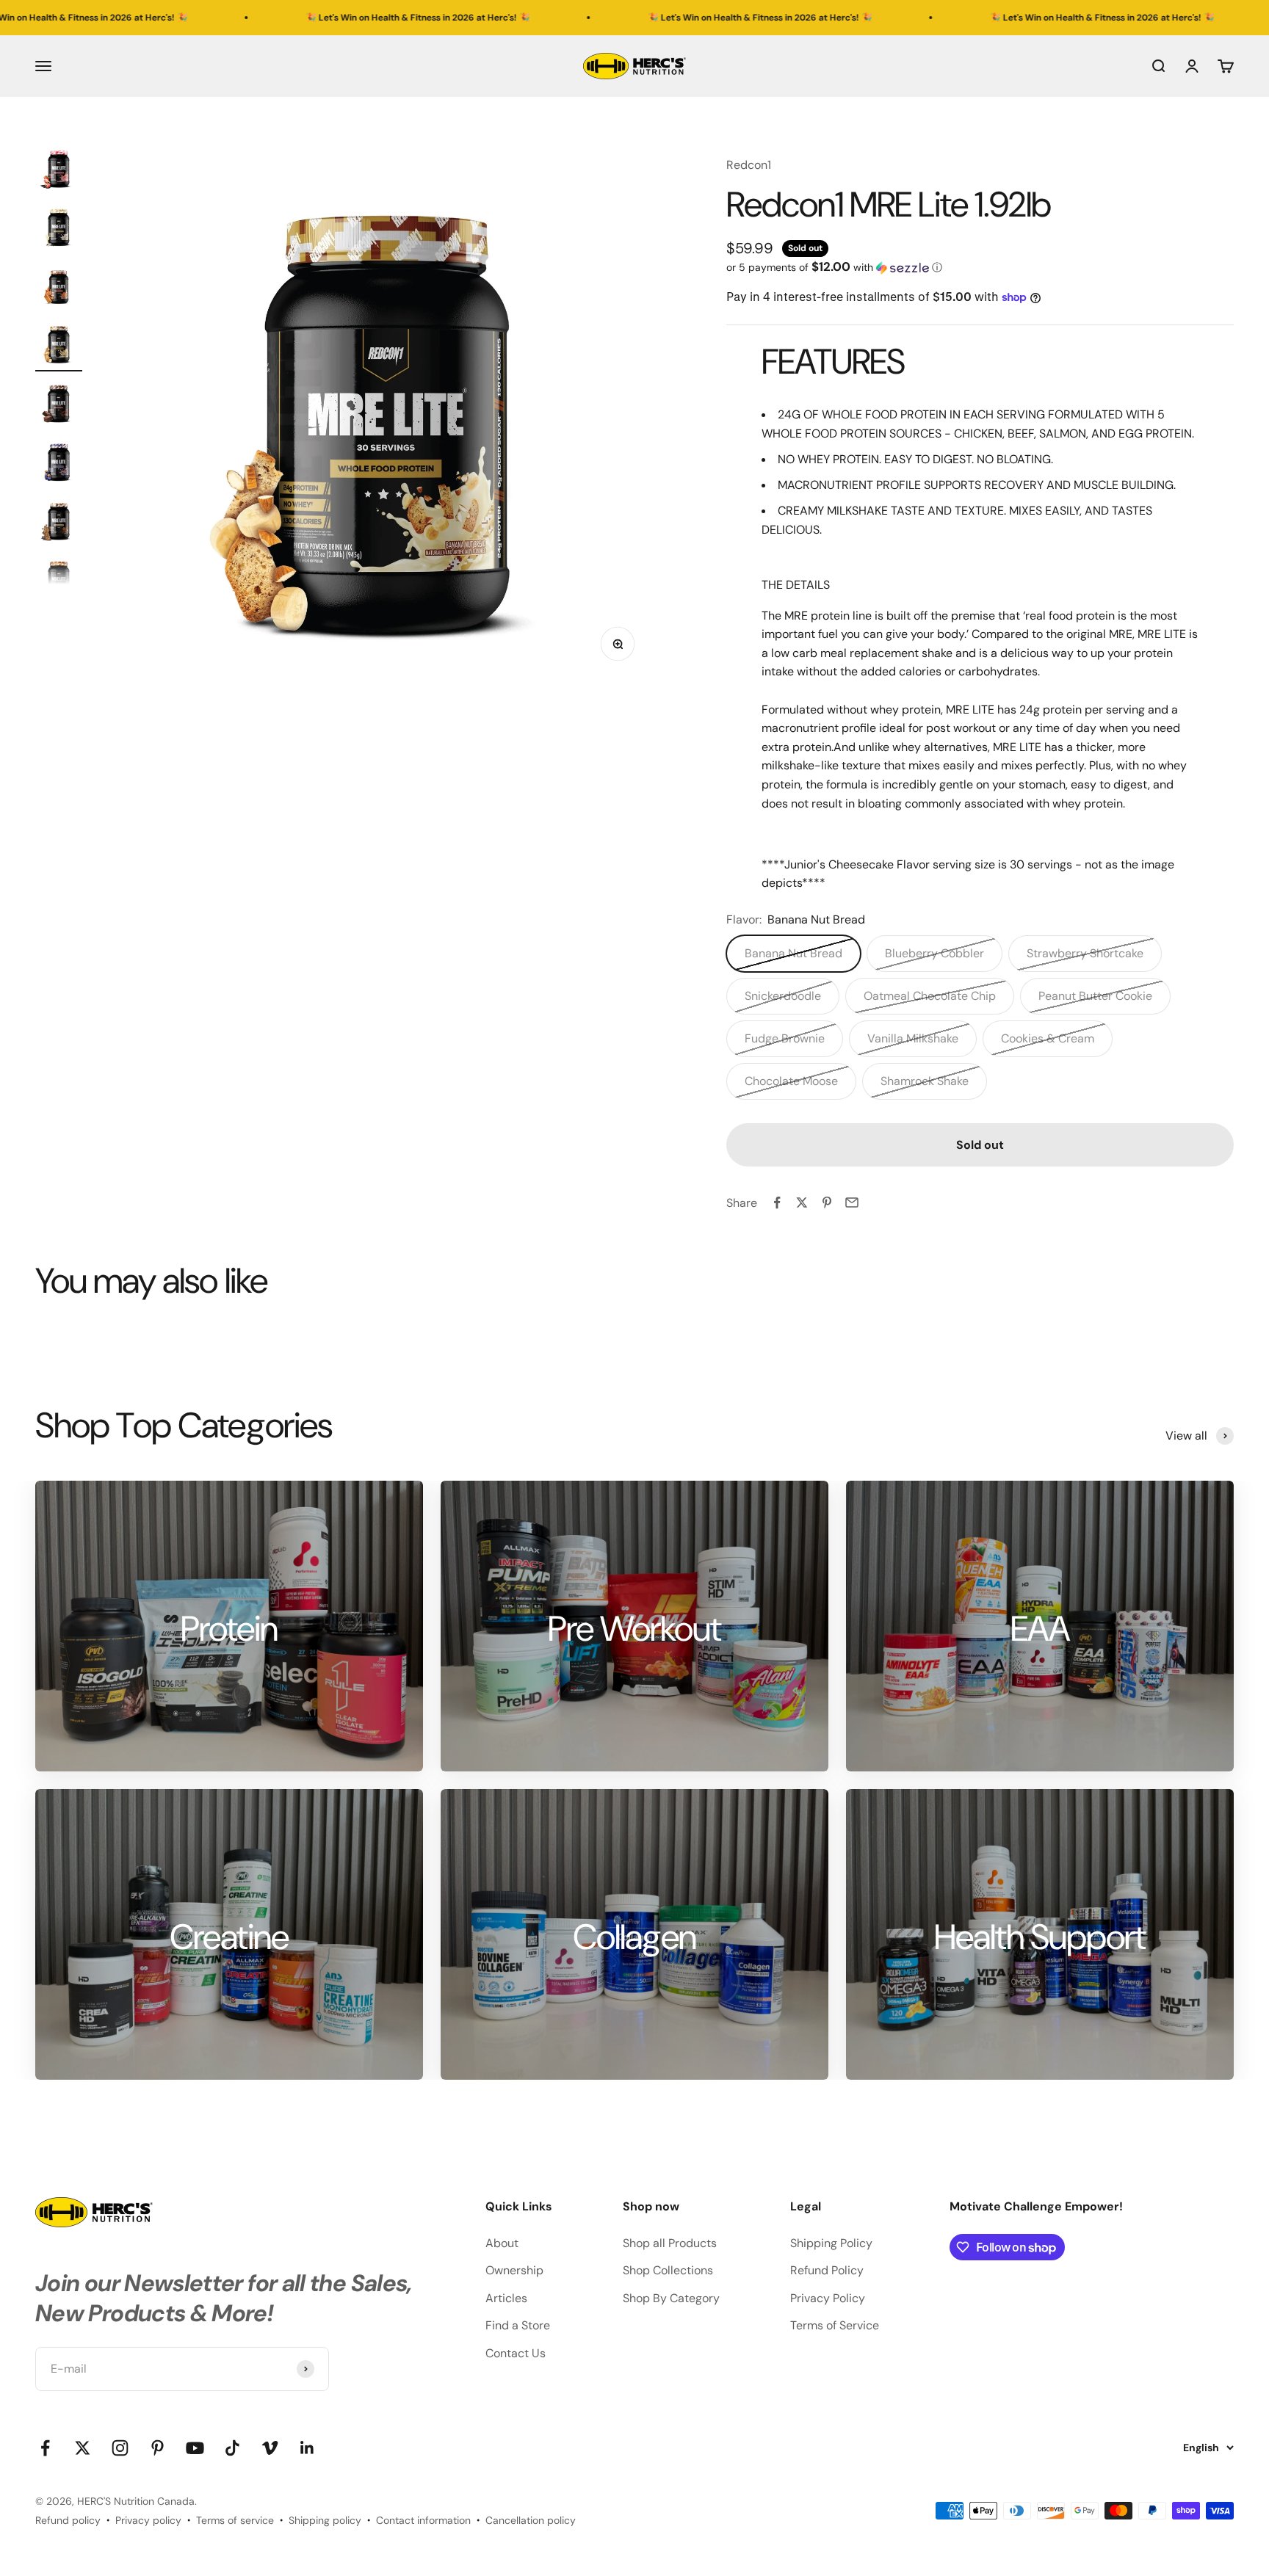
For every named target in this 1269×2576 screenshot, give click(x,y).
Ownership (514, 2270)
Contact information (423, 2520)
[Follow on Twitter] (83, 2448)
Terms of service (235, 2520)
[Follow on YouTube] (195, 2448)
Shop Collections (668, 2270)
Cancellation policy (531, 2520)
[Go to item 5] (59, 404)
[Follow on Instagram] (120, 2448)
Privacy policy (148, 2520)
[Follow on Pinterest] (158, 2448)
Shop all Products (670, 2243)
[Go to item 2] (59, 228)
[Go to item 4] (59, 346)
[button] (980, 267)
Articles (506, 2298)
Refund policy (68, 2520)
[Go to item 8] (59, 581)
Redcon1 (749, 165)
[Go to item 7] (59, 522)
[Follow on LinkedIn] (307, 2448)
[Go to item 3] (59, 287)
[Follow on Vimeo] (270, 2448)
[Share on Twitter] (802, 1202)
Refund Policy (827, 2270)
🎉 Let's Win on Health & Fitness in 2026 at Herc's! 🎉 (278, 18)
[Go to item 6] (59, 463)
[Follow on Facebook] (45, 2448)
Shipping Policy (831, 2243)
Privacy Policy (828, 2298)
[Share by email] (852, 1202)
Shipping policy (325, 2520)
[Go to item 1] (59, 170)
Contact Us (516, 2353)
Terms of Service (835, 2325)
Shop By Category (671, 2298)
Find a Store (518, 2325)
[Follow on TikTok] (232, 2448)
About (502, 2243)
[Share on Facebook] (777, 1202)
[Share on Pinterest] (827, 1202)
